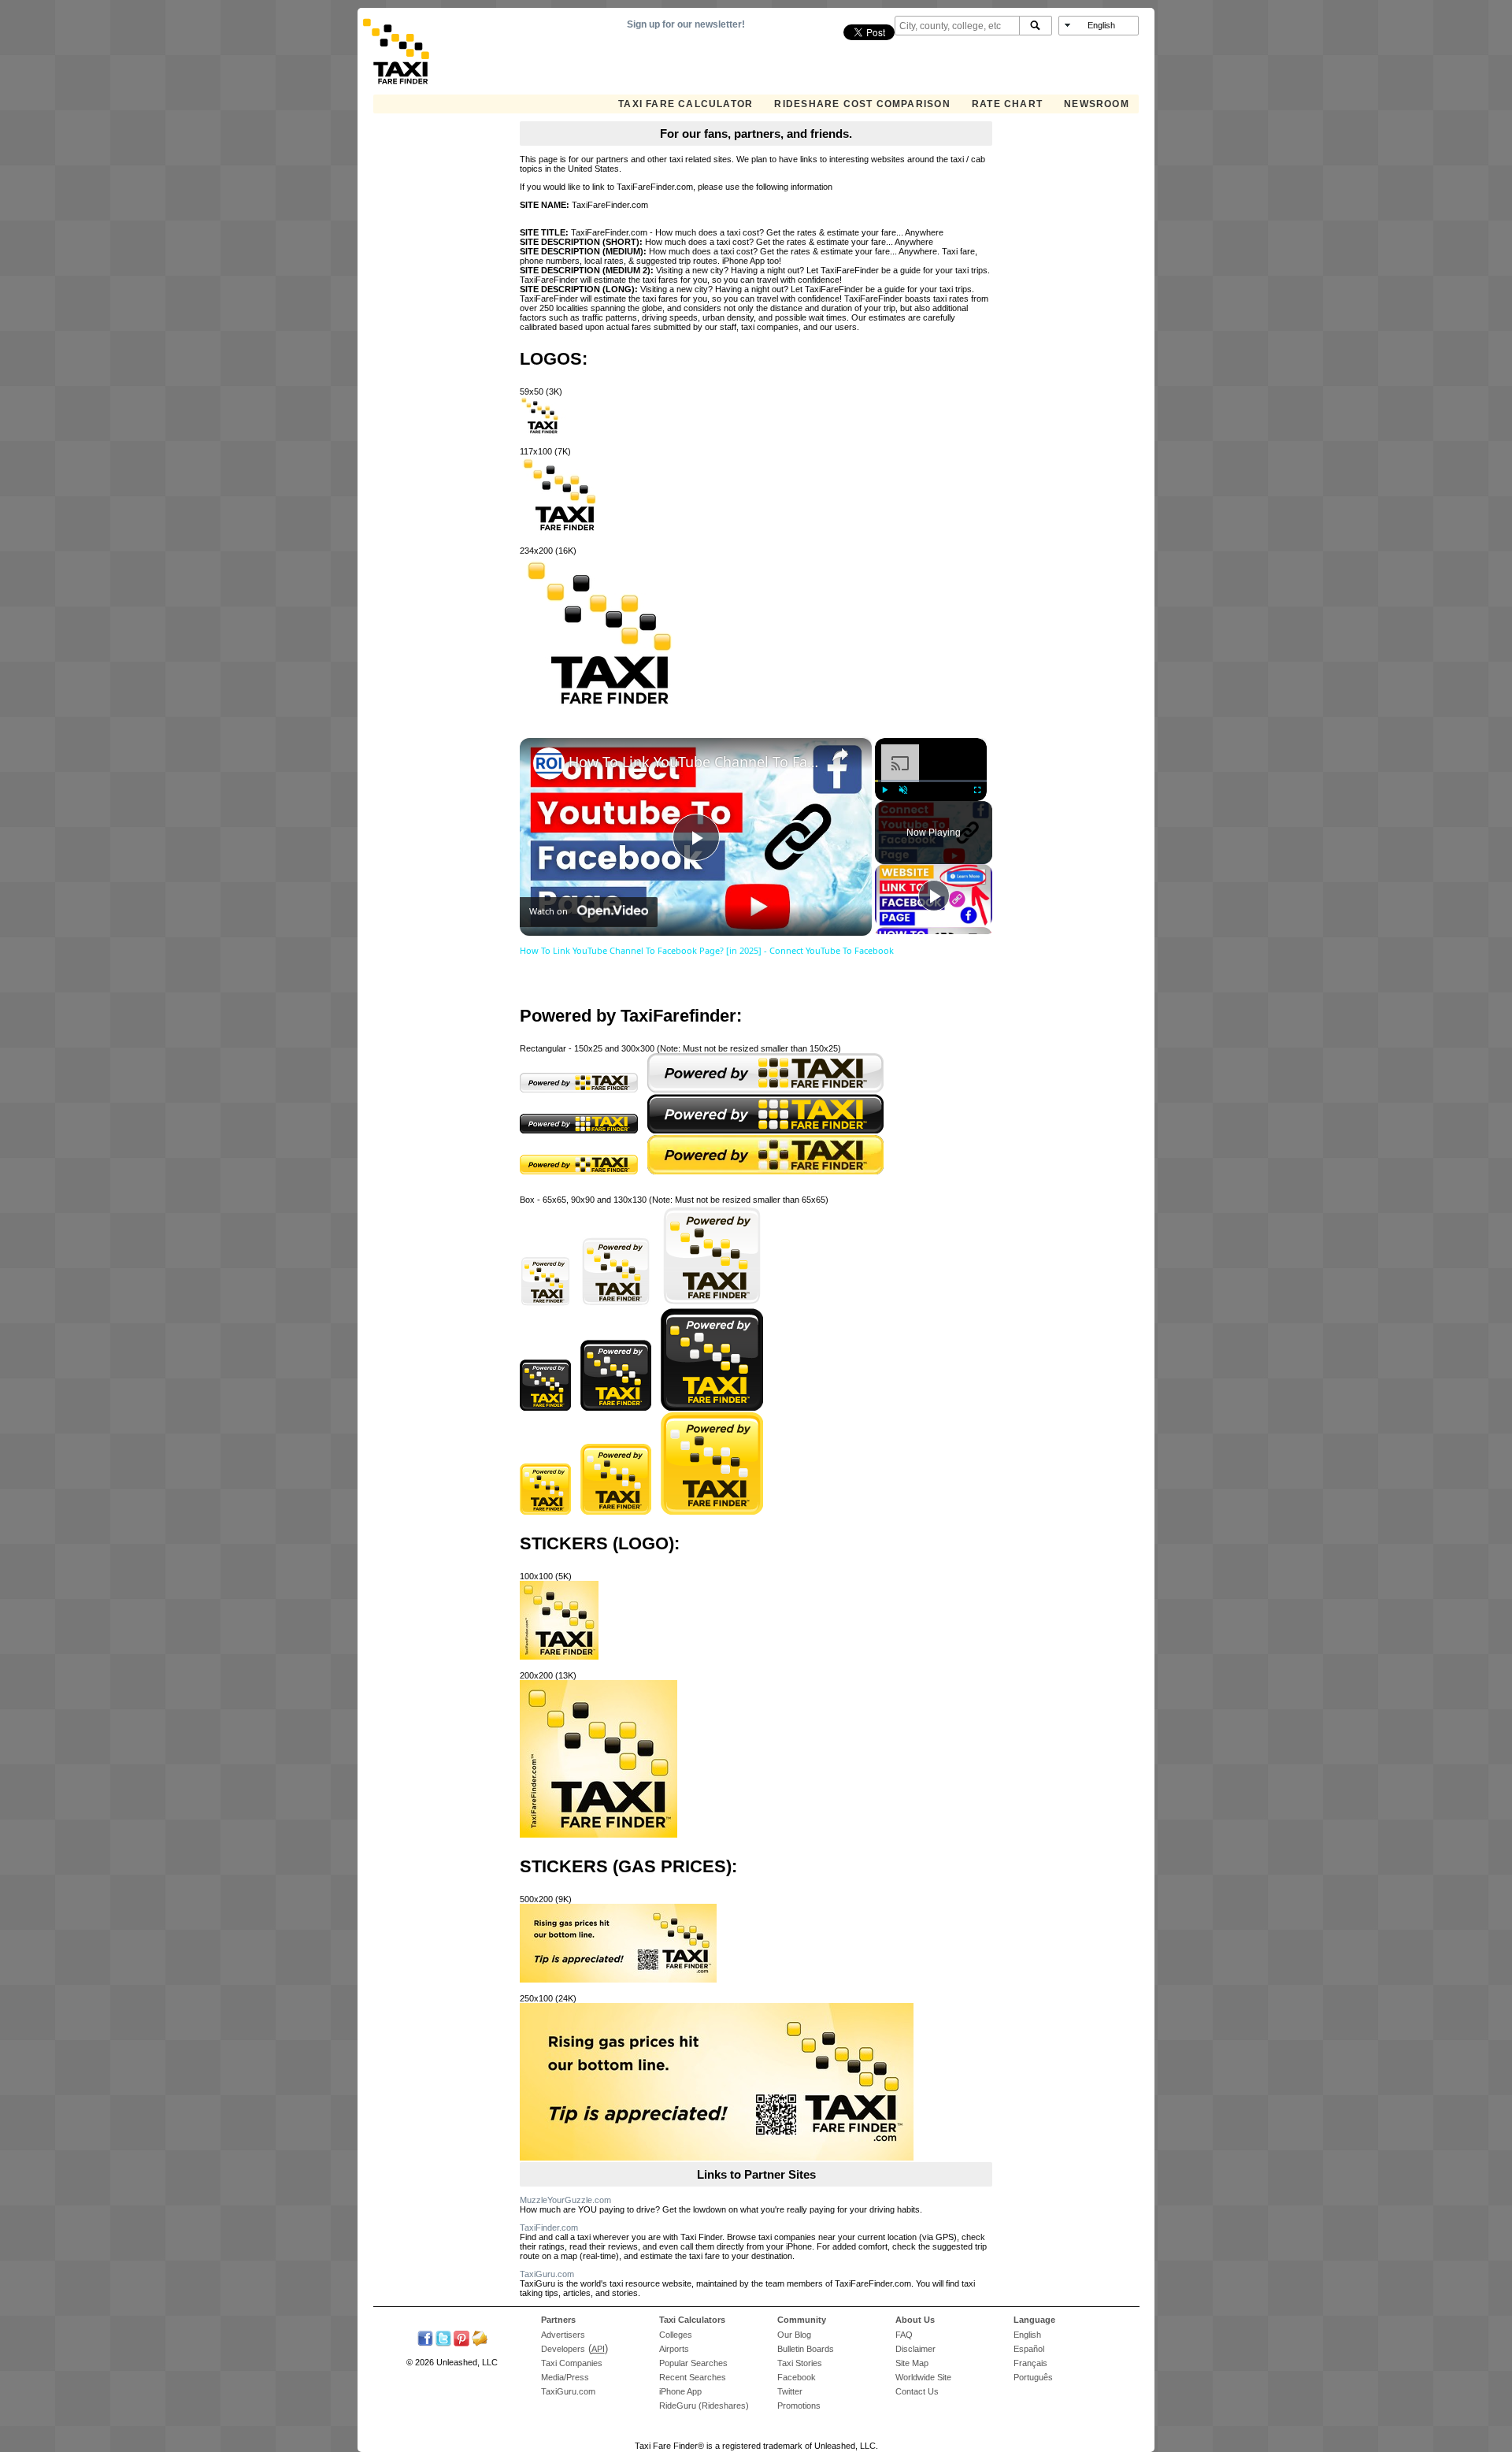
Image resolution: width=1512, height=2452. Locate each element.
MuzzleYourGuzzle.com (565, 2200)
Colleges (676, 2335)
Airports (674, 2349)
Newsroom (1097, 104)
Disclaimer (915, 2349)
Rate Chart (1007, 104)
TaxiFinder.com (549, 2228)
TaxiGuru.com (547, 2274)
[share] (840, 756)
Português (1033, 2377)
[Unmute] (903, 790)
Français (1030, 2363)
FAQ (904, 2335)
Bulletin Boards (806, 2349)
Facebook (797, 2377)
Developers (563, 2349)
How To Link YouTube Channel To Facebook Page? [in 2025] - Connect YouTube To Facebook (693, 762)
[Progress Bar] (931, 781)
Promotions (799, 2406)
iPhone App (680, 2391)
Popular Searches (693, 2363)
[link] (549, 763)
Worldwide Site (923, 2377)
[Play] (884, 790)
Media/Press (565, 2377)
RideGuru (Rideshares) (704, 2406)
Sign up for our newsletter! (686, 24)
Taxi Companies (572, 2363)
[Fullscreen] (977, 790)
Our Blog (794, 2335)
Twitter (790, 2391)
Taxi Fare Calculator (686, 104)
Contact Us (917, 2391)
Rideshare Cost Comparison (862, 104)
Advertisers (563, 2335)
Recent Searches (693, 2377)
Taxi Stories (800, 2363)
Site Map (912, 2363)
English (1027, 2335)
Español (1029, 2349)
